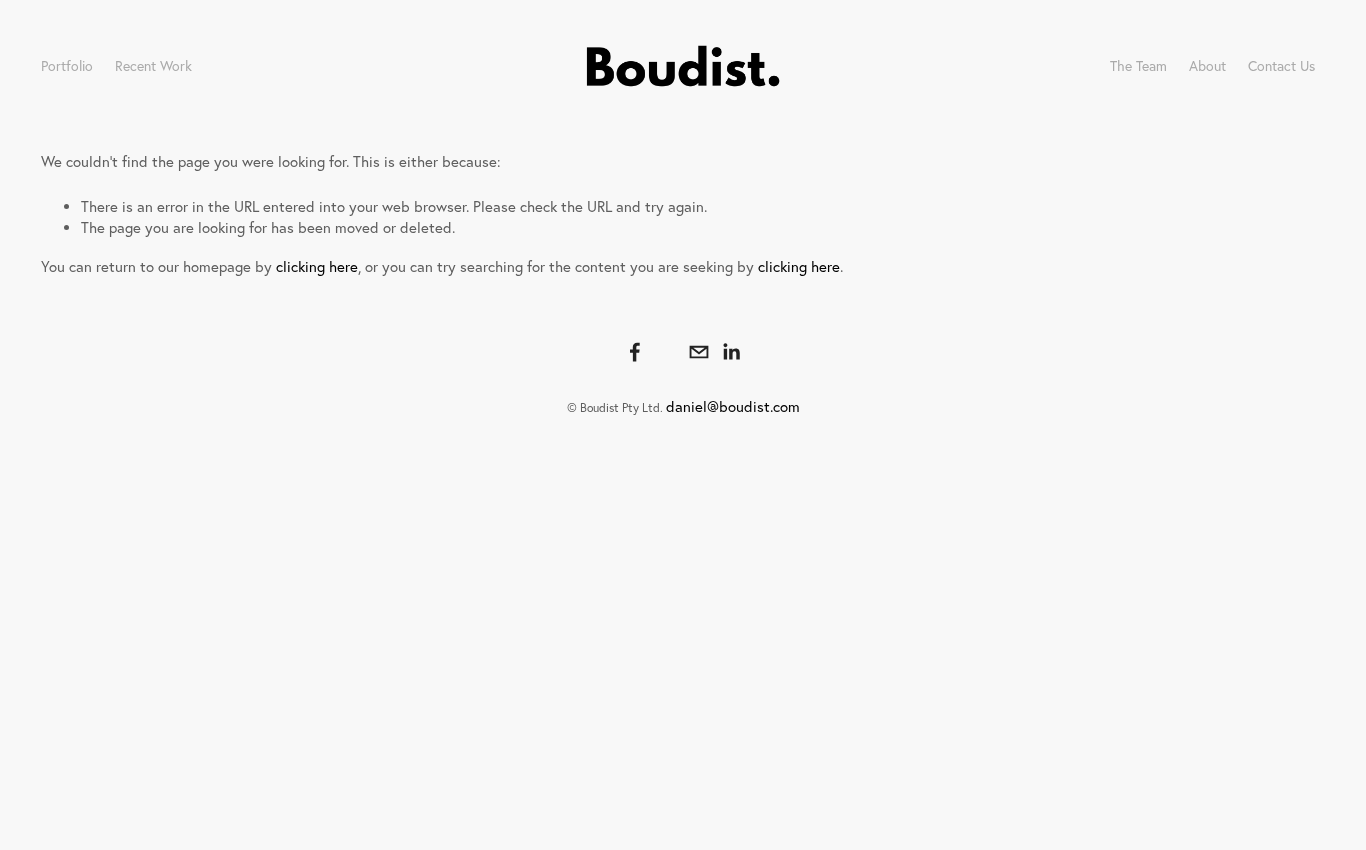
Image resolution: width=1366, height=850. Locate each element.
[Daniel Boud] (667, 352)
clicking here (317, 266)
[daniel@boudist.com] (699, 352)
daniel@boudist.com (733, 406)
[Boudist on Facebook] (635, 352)
